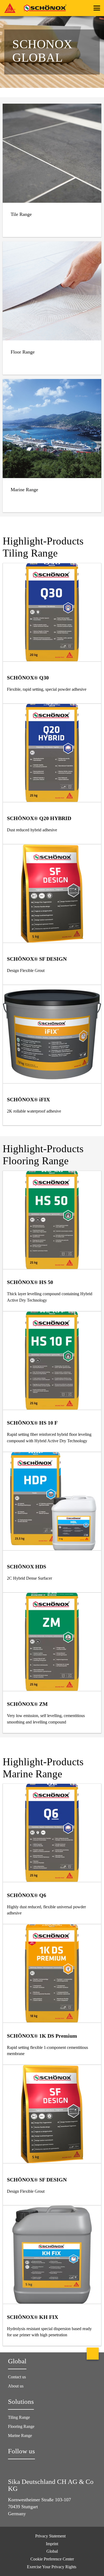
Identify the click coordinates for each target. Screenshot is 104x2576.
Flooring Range (21, 2426)
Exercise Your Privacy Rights (52, 2567)
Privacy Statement (50, 2536)
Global (52, 2551)
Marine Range (20, 2436)
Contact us (17, 2377)
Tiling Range (19, 2417)
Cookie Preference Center (52, 2559)
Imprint (52, 2544)
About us (16, 2386)
